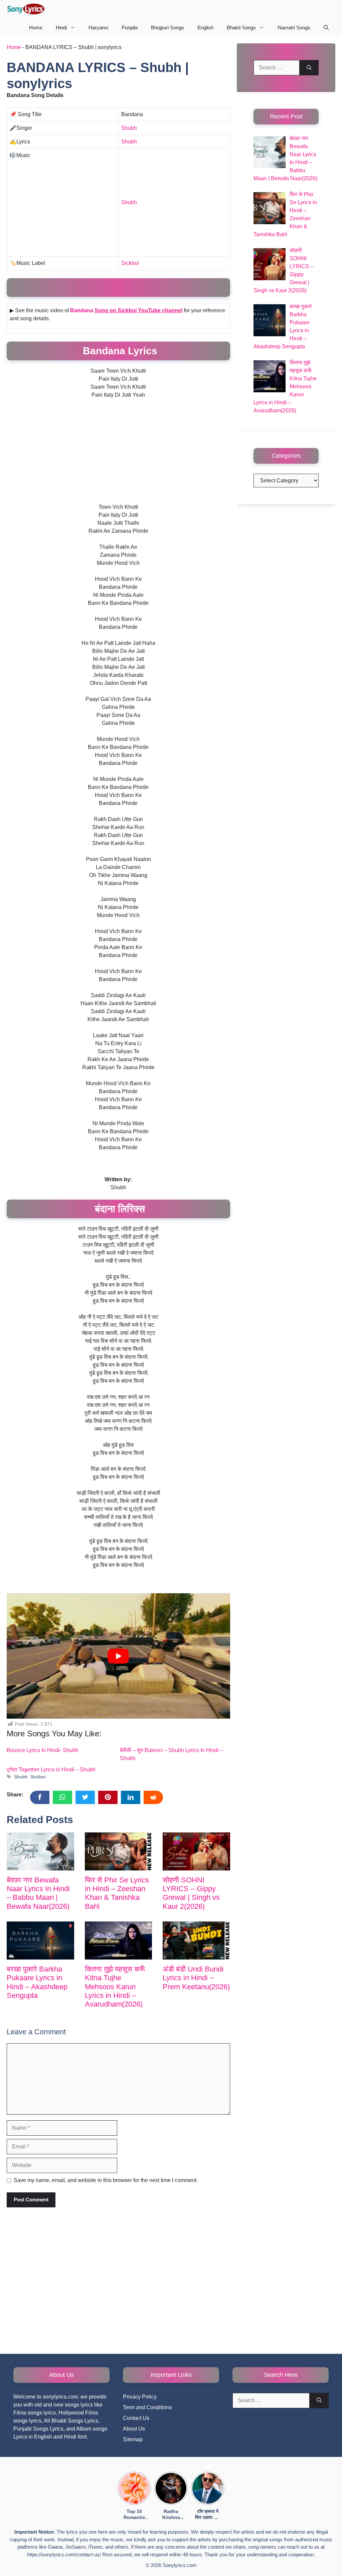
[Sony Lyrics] (26, 9)
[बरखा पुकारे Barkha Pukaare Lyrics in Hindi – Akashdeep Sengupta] (40, 1940)
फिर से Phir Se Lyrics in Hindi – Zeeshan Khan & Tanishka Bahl (117, 1893)
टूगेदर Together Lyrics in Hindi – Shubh (51, 1770)
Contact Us (136, 2418)
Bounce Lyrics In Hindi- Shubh (43, 1750)
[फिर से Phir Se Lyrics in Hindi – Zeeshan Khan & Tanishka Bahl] (119, 1851)
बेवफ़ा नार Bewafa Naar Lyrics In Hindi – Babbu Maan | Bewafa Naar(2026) (38, 1893)
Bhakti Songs (241, 28)
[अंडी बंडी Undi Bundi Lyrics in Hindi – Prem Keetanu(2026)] (196, 1940)
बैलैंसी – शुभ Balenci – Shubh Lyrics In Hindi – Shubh (172, 1754)
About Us (134, 2429)
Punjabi (130, 28)
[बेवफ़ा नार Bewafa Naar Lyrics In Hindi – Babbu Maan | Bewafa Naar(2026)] (40, 1851)
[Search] (309, 68)
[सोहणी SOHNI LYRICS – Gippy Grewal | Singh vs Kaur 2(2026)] (196, 1851)
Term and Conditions (147, 2407)
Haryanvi (98, 28)
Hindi (61, 28)
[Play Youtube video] (118, 1656)
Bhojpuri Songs (167, 28)
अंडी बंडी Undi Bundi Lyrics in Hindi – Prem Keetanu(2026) (196, 1978)
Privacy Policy (140, 2397)
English (205, 28)
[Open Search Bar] (326, 28)
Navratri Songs (294, 28)
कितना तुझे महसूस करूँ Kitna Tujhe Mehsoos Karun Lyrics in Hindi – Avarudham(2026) (115, 1987)
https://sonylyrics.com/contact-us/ (64, 2554)
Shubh (129, 128)
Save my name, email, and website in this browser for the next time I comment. (106, 2180)
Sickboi (130, 263)
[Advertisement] (63, 209)
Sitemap (133, 2439)
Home (36, 28)
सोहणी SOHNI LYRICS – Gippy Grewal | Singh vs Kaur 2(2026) (191, 1893)
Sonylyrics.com (180, 2565)
